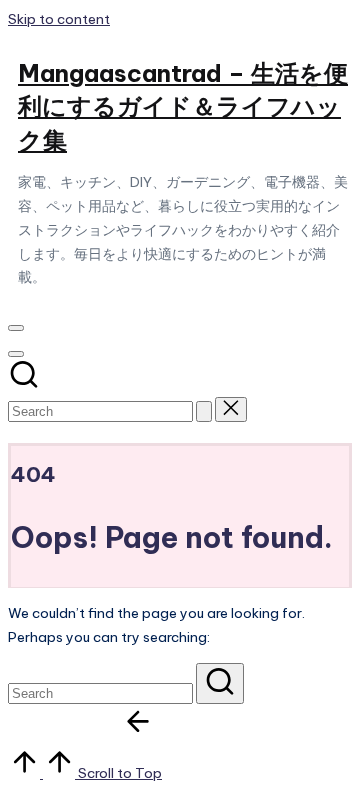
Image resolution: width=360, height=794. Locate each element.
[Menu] (16, 328)
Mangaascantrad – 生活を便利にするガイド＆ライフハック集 (183, 106)
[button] (204, 411)
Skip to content (59, 19)
